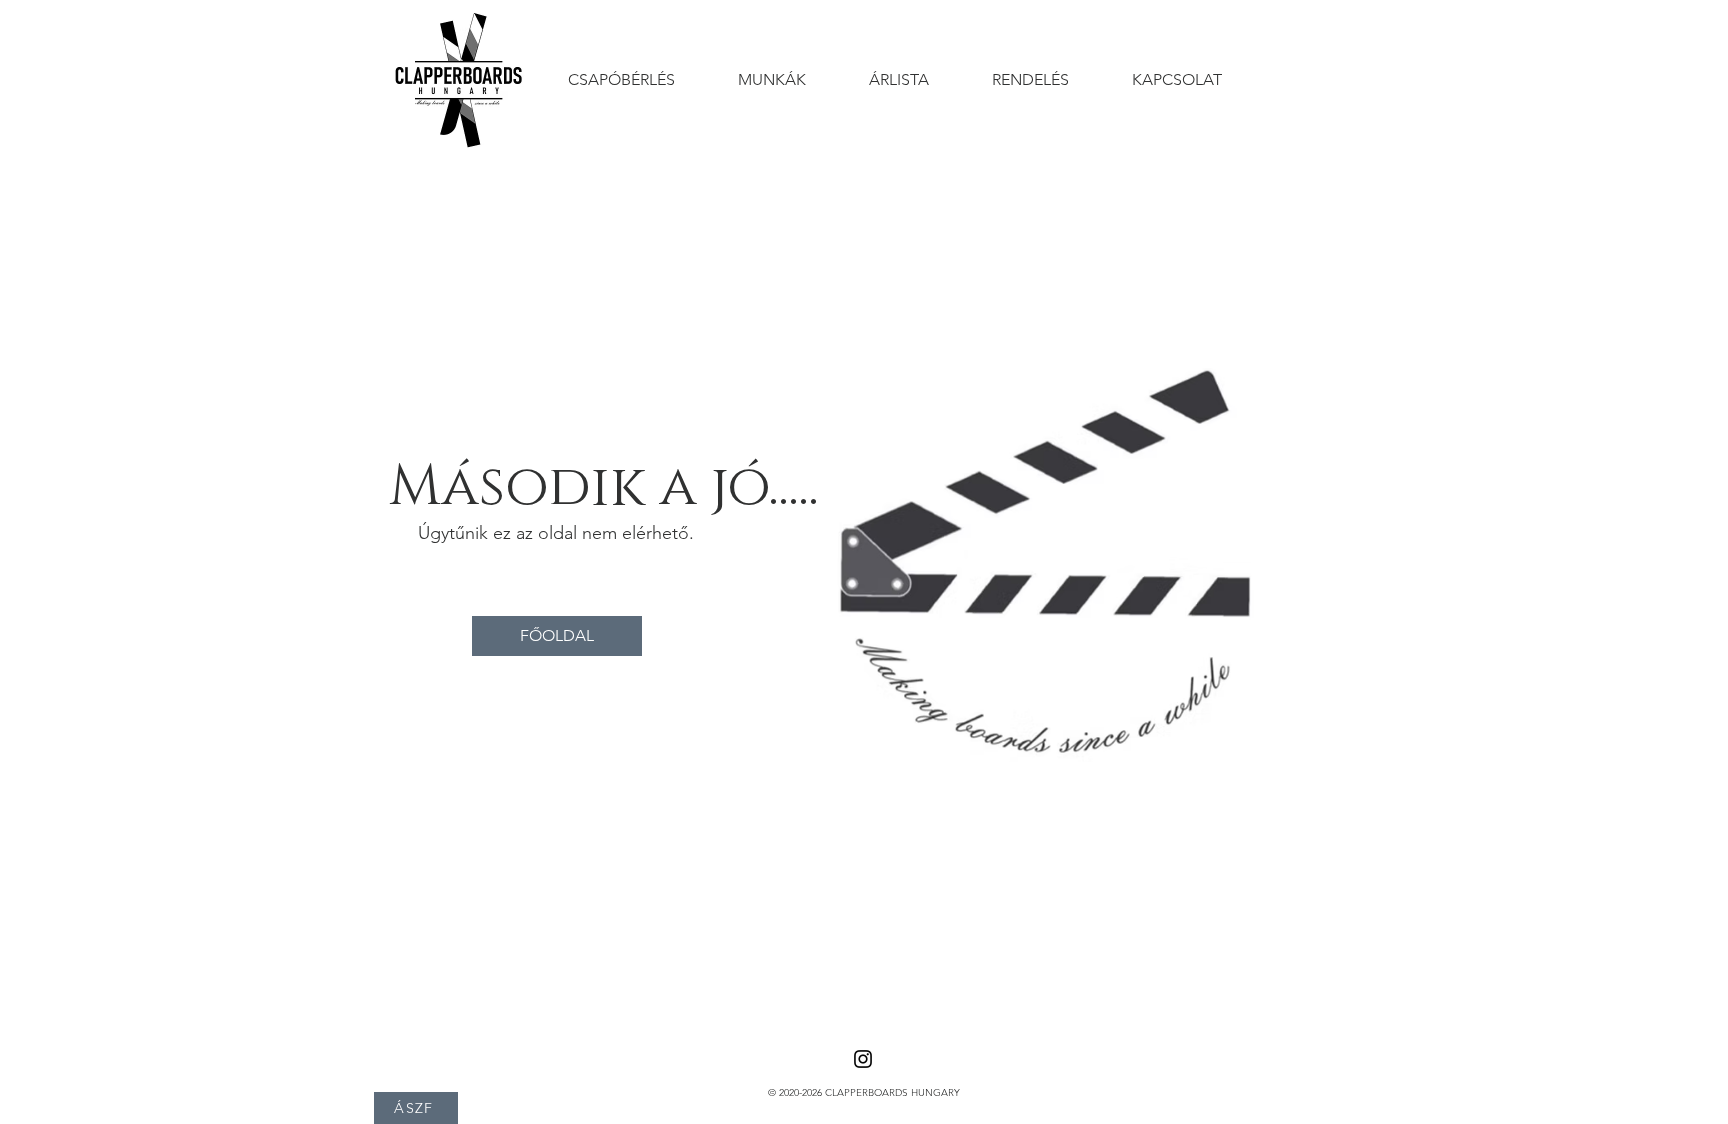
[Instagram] (863, 1059)
